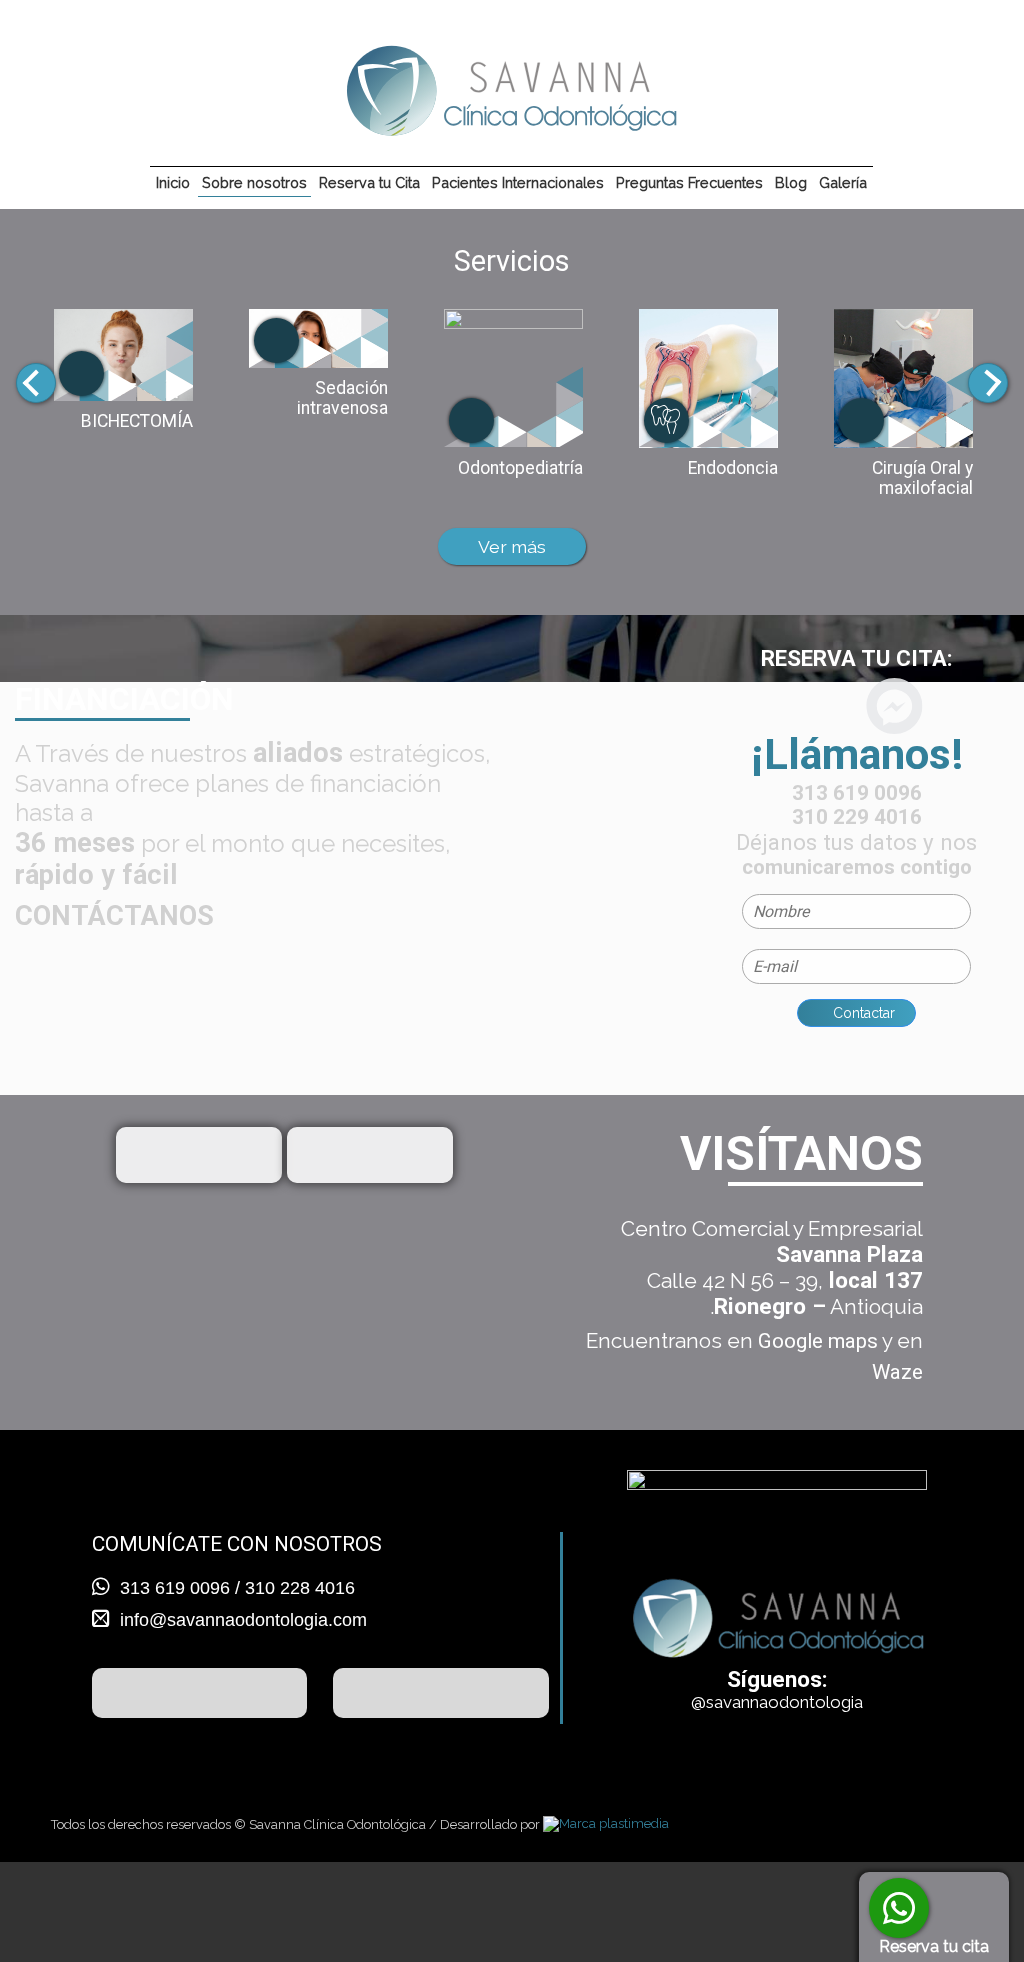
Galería (843, 182)
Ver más (512, 546)
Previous (36, 383)
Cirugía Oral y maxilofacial (922, 478)
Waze (897, 1372)
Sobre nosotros (254, 182)
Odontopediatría (520, 468)
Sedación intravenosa (342, 398)
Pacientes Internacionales (518, 182)
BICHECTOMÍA (137, 421)
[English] (983, 34)
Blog (791, 182)
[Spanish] (954, 34)
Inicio (173, 182)
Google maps (818, 1341)
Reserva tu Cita (369, 182)
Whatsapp (899, 1908)
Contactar (862, 1013)
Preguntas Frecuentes (689, 182)
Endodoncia (733, 468)
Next (988, 383)
